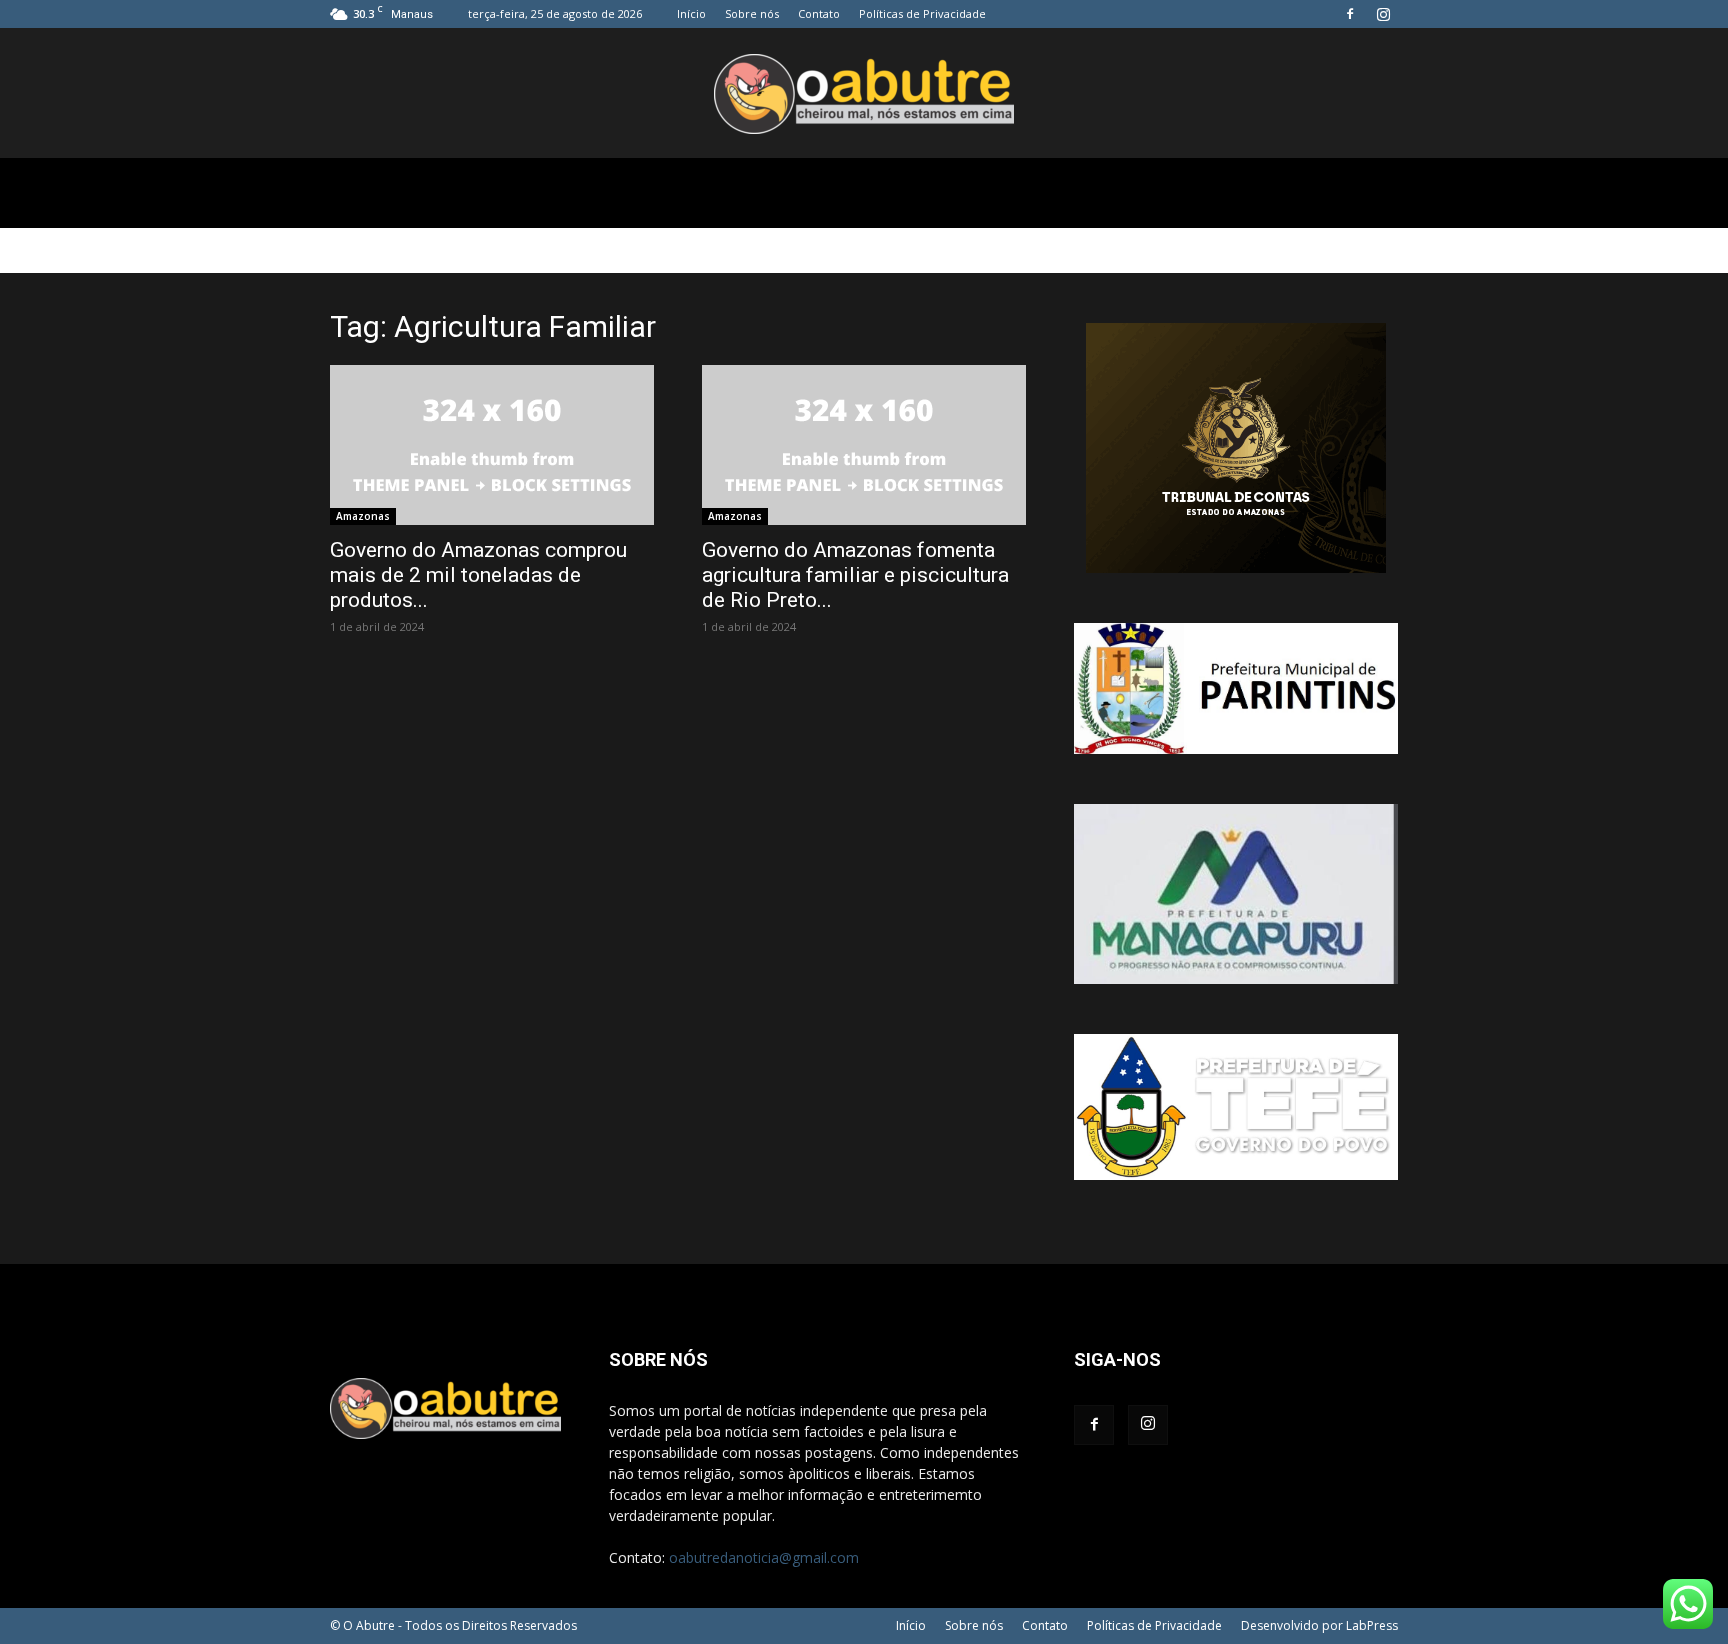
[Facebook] (1350, 14)
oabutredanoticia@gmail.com (764, 1557)
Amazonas (363, 516)
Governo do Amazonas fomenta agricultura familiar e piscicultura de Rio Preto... (855, 575)
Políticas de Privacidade (922, 13)
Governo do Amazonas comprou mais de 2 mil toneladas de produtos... (478, 575)
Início (691, 13)
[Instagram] (1383, 14)
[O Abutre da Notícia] (864, 94)
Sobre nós (752, 13)
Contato (819, 13)
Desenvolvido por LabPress (1319, 1625)
